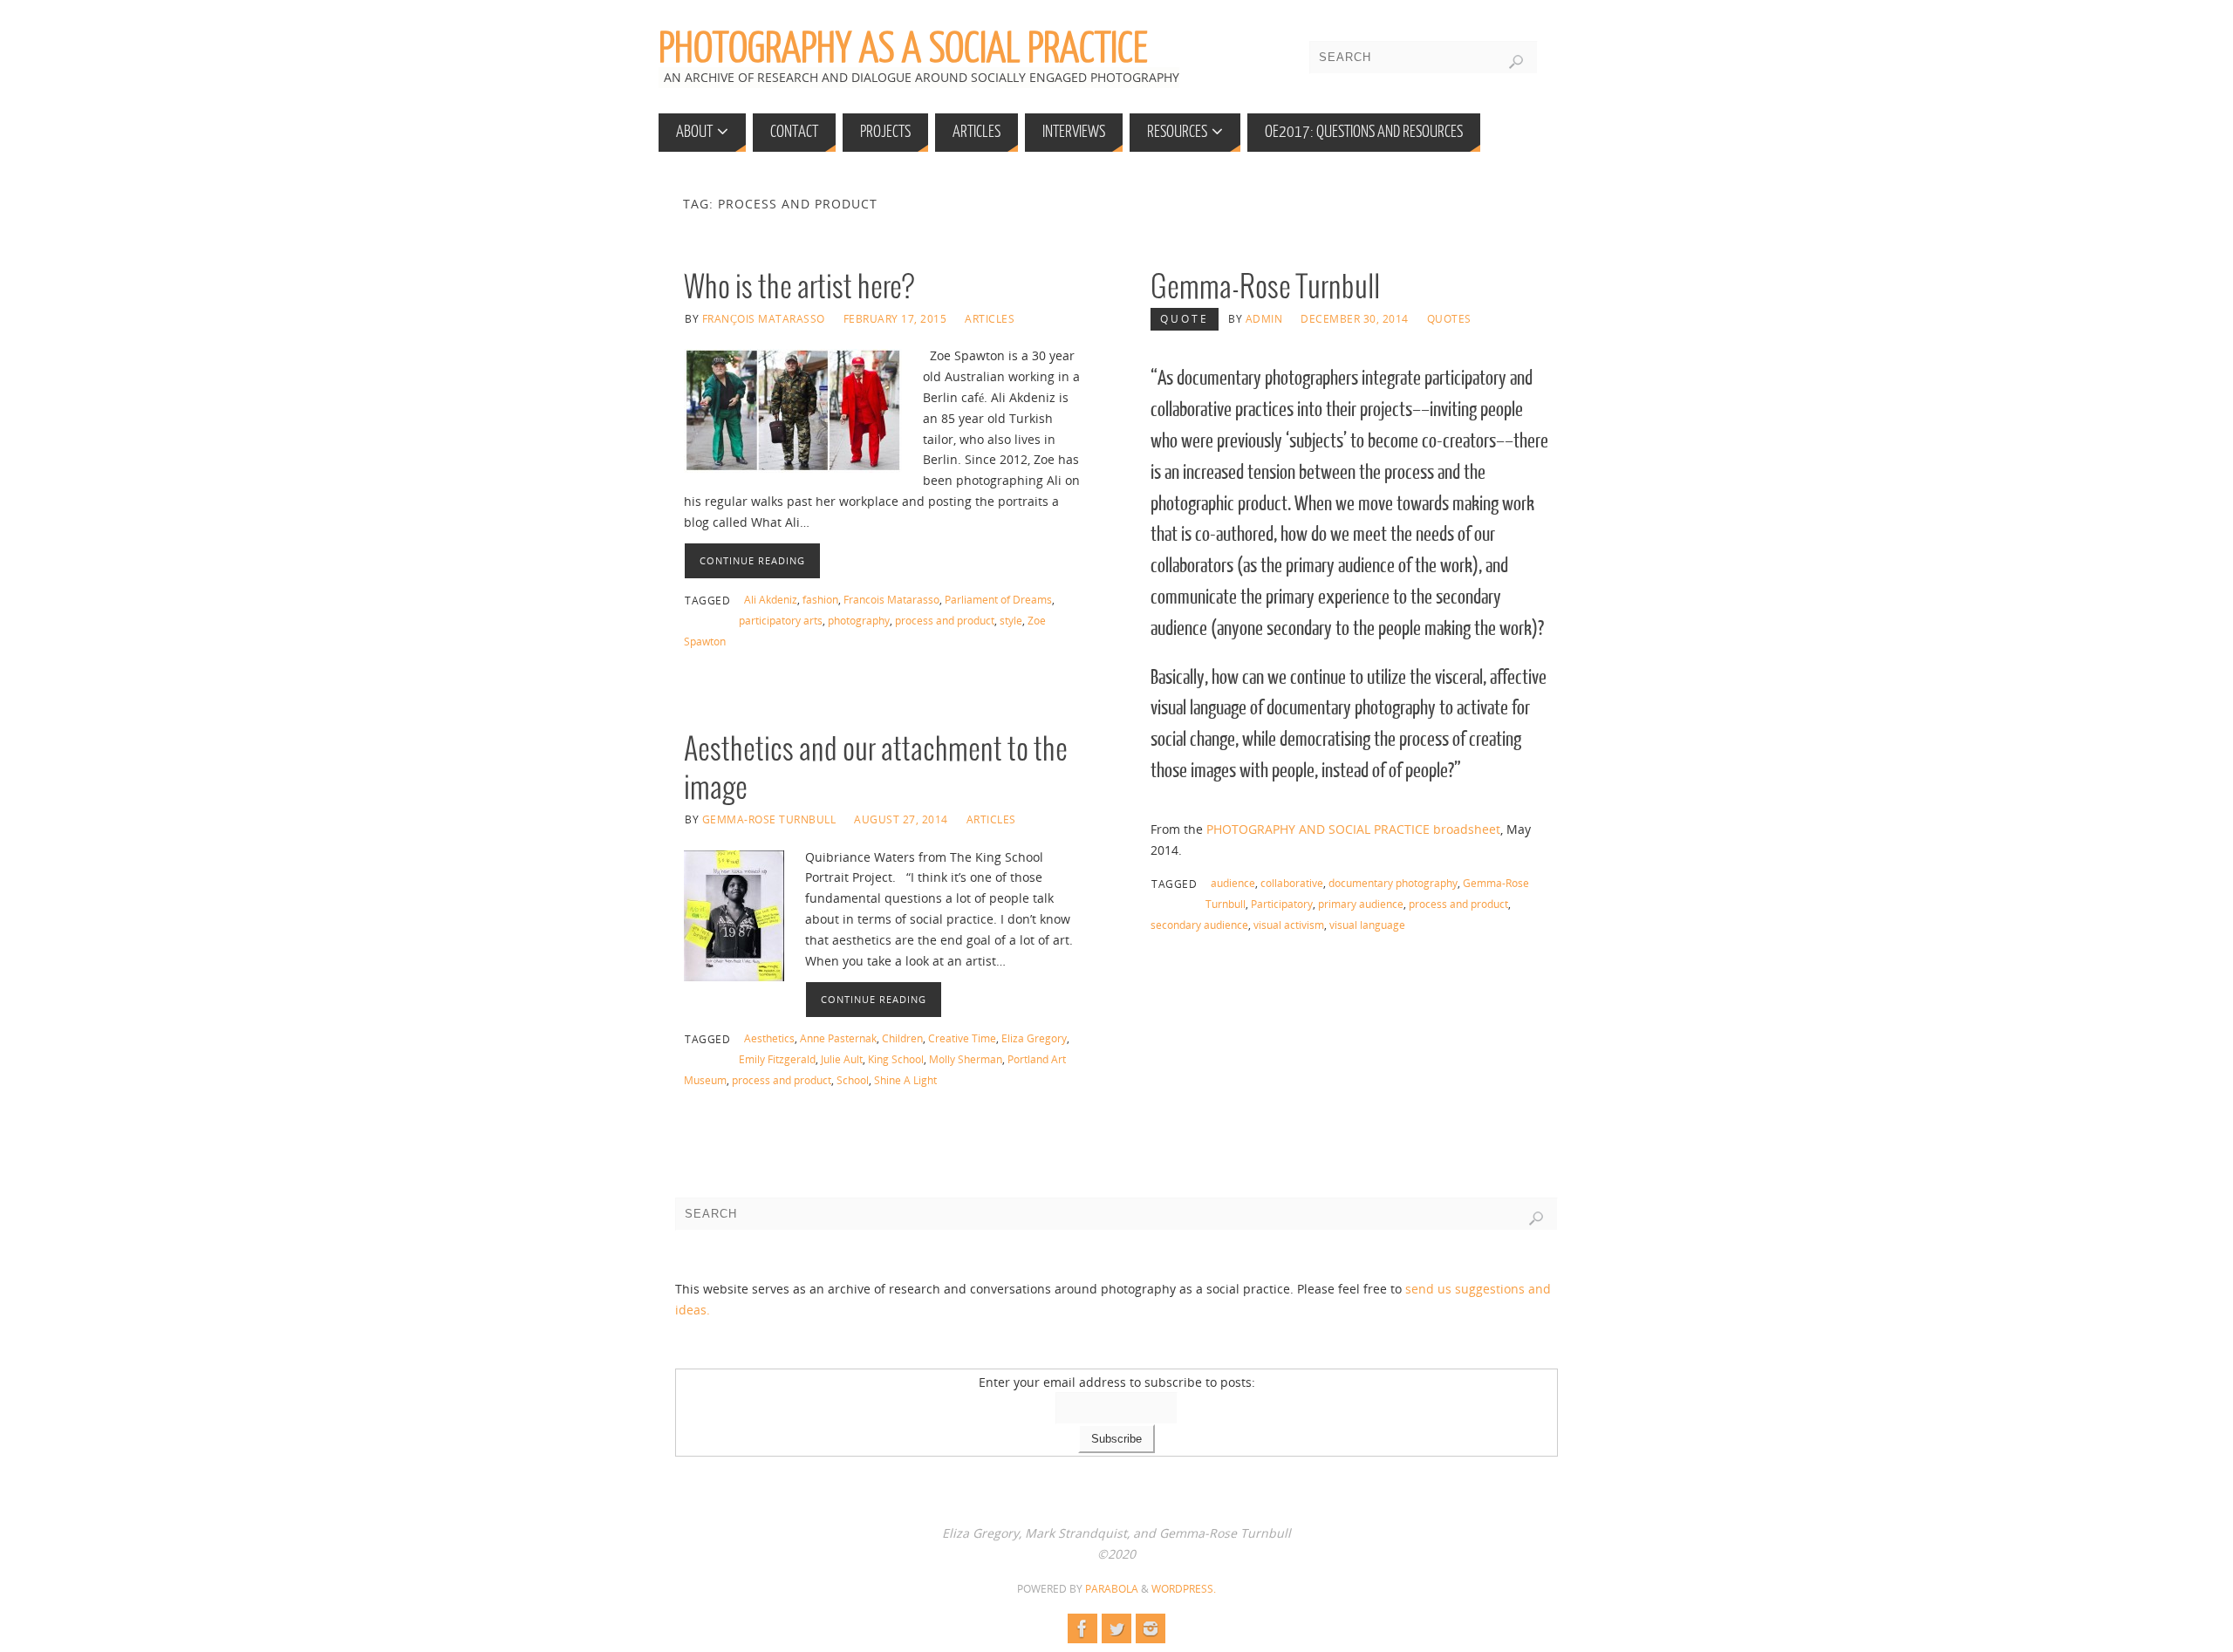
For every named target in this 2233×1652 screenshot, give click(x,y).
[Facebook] (1082, 1628)
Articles (990, 318)
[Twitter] (1116, 1628)
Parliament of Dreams (998, 599)
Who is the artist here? (799, 288)
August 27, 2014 (901, 819)
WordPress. (1184, 1589)
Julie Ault (842, 1059)
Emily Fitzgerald (777, 1059)
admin (1264, 318)
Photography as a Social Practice (903, 49)
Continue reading (752, 560)
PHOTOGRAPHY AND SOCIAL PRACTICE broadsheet (1353, 829)
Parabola (1112, 1589)
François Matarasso (764, 318)
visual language (1367, 925)
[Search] (1516, 62)
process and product (945, 620)
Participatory (1282, 904)
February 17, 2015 (895, 318)
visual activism (1289, 925)
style (1011, 620)
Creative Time (962, 1038)
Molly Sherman (966, 1059)
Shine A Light (905, 1080)
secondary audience (1199, 925)
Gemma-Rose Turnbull (1265, 288)
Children (902, 1038)
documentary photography (1393, 883)
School (853, 1080)
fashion (820, 599)
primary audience (1361, 904)
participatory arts (781, 620)
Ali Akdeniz (771, 599)
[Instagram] (1151, 1628)
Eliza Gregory (1034, 1038)
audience (1233, 883)
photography (859, 620)
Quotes (1449, 318)
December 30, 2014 (1355, 318)
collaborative (1292, 883)
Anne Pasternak (838, 1038)
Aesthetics (769, 1038)
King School (896, 1059)
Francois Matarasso (891, 599)
